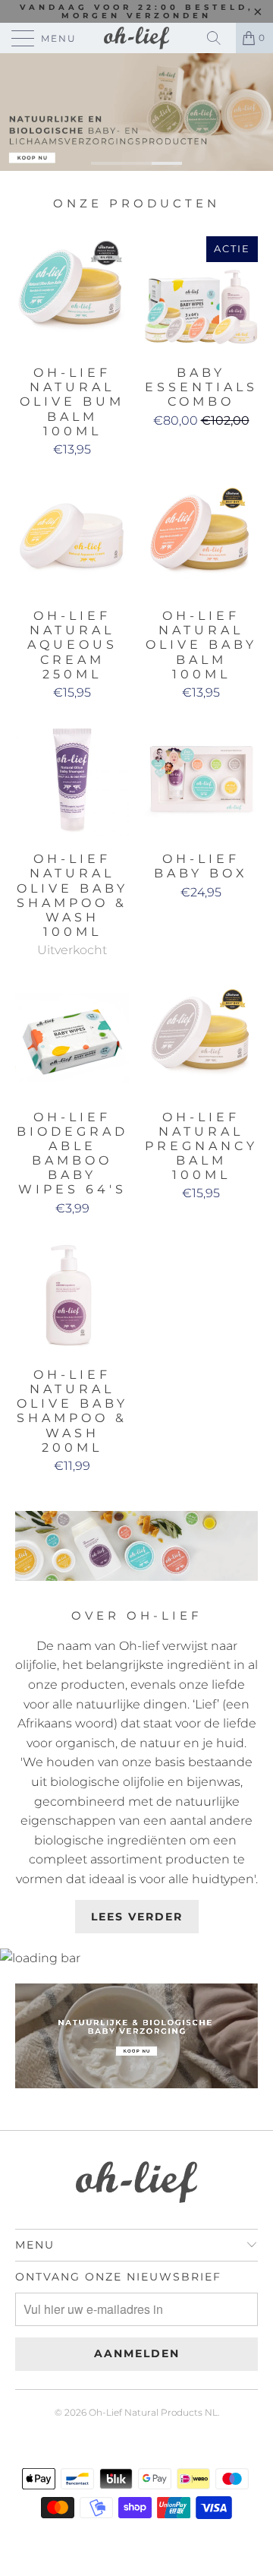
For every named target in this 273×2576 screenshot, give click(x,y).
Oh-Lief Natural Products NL (153, 2412)
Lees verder (137, 1917)
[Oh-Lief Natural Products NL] (136, 38)
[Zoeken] (219, 38)
